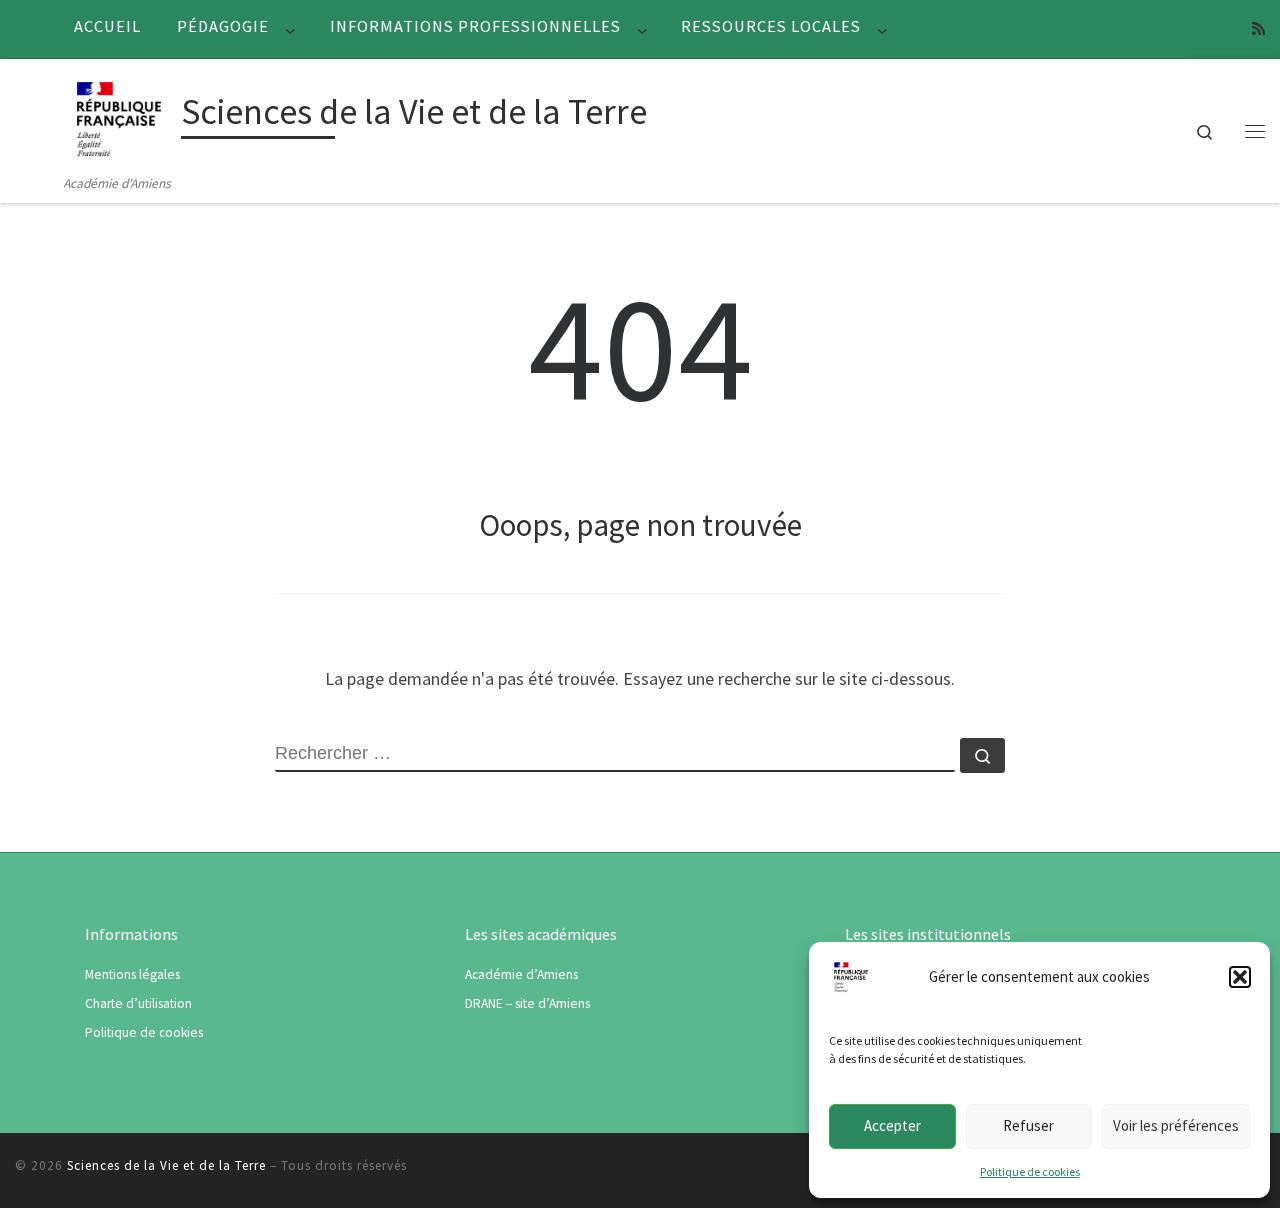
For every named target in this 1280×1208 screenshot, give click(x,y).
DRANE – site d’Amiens (527, 1003)
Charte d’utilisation (138, 1003)
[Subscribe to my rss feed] (1258, 28)
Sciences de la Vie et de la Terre (166, 1165)
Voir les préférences (1176, 1125)
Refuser (1028, 1125)
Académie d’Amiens (521, 974)
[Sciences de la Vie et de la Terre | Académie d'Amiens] (119, 115)
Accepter (892, 1125)
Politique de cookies (1030, 1171)
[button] (1240, 977)
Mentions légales (132, 974)
